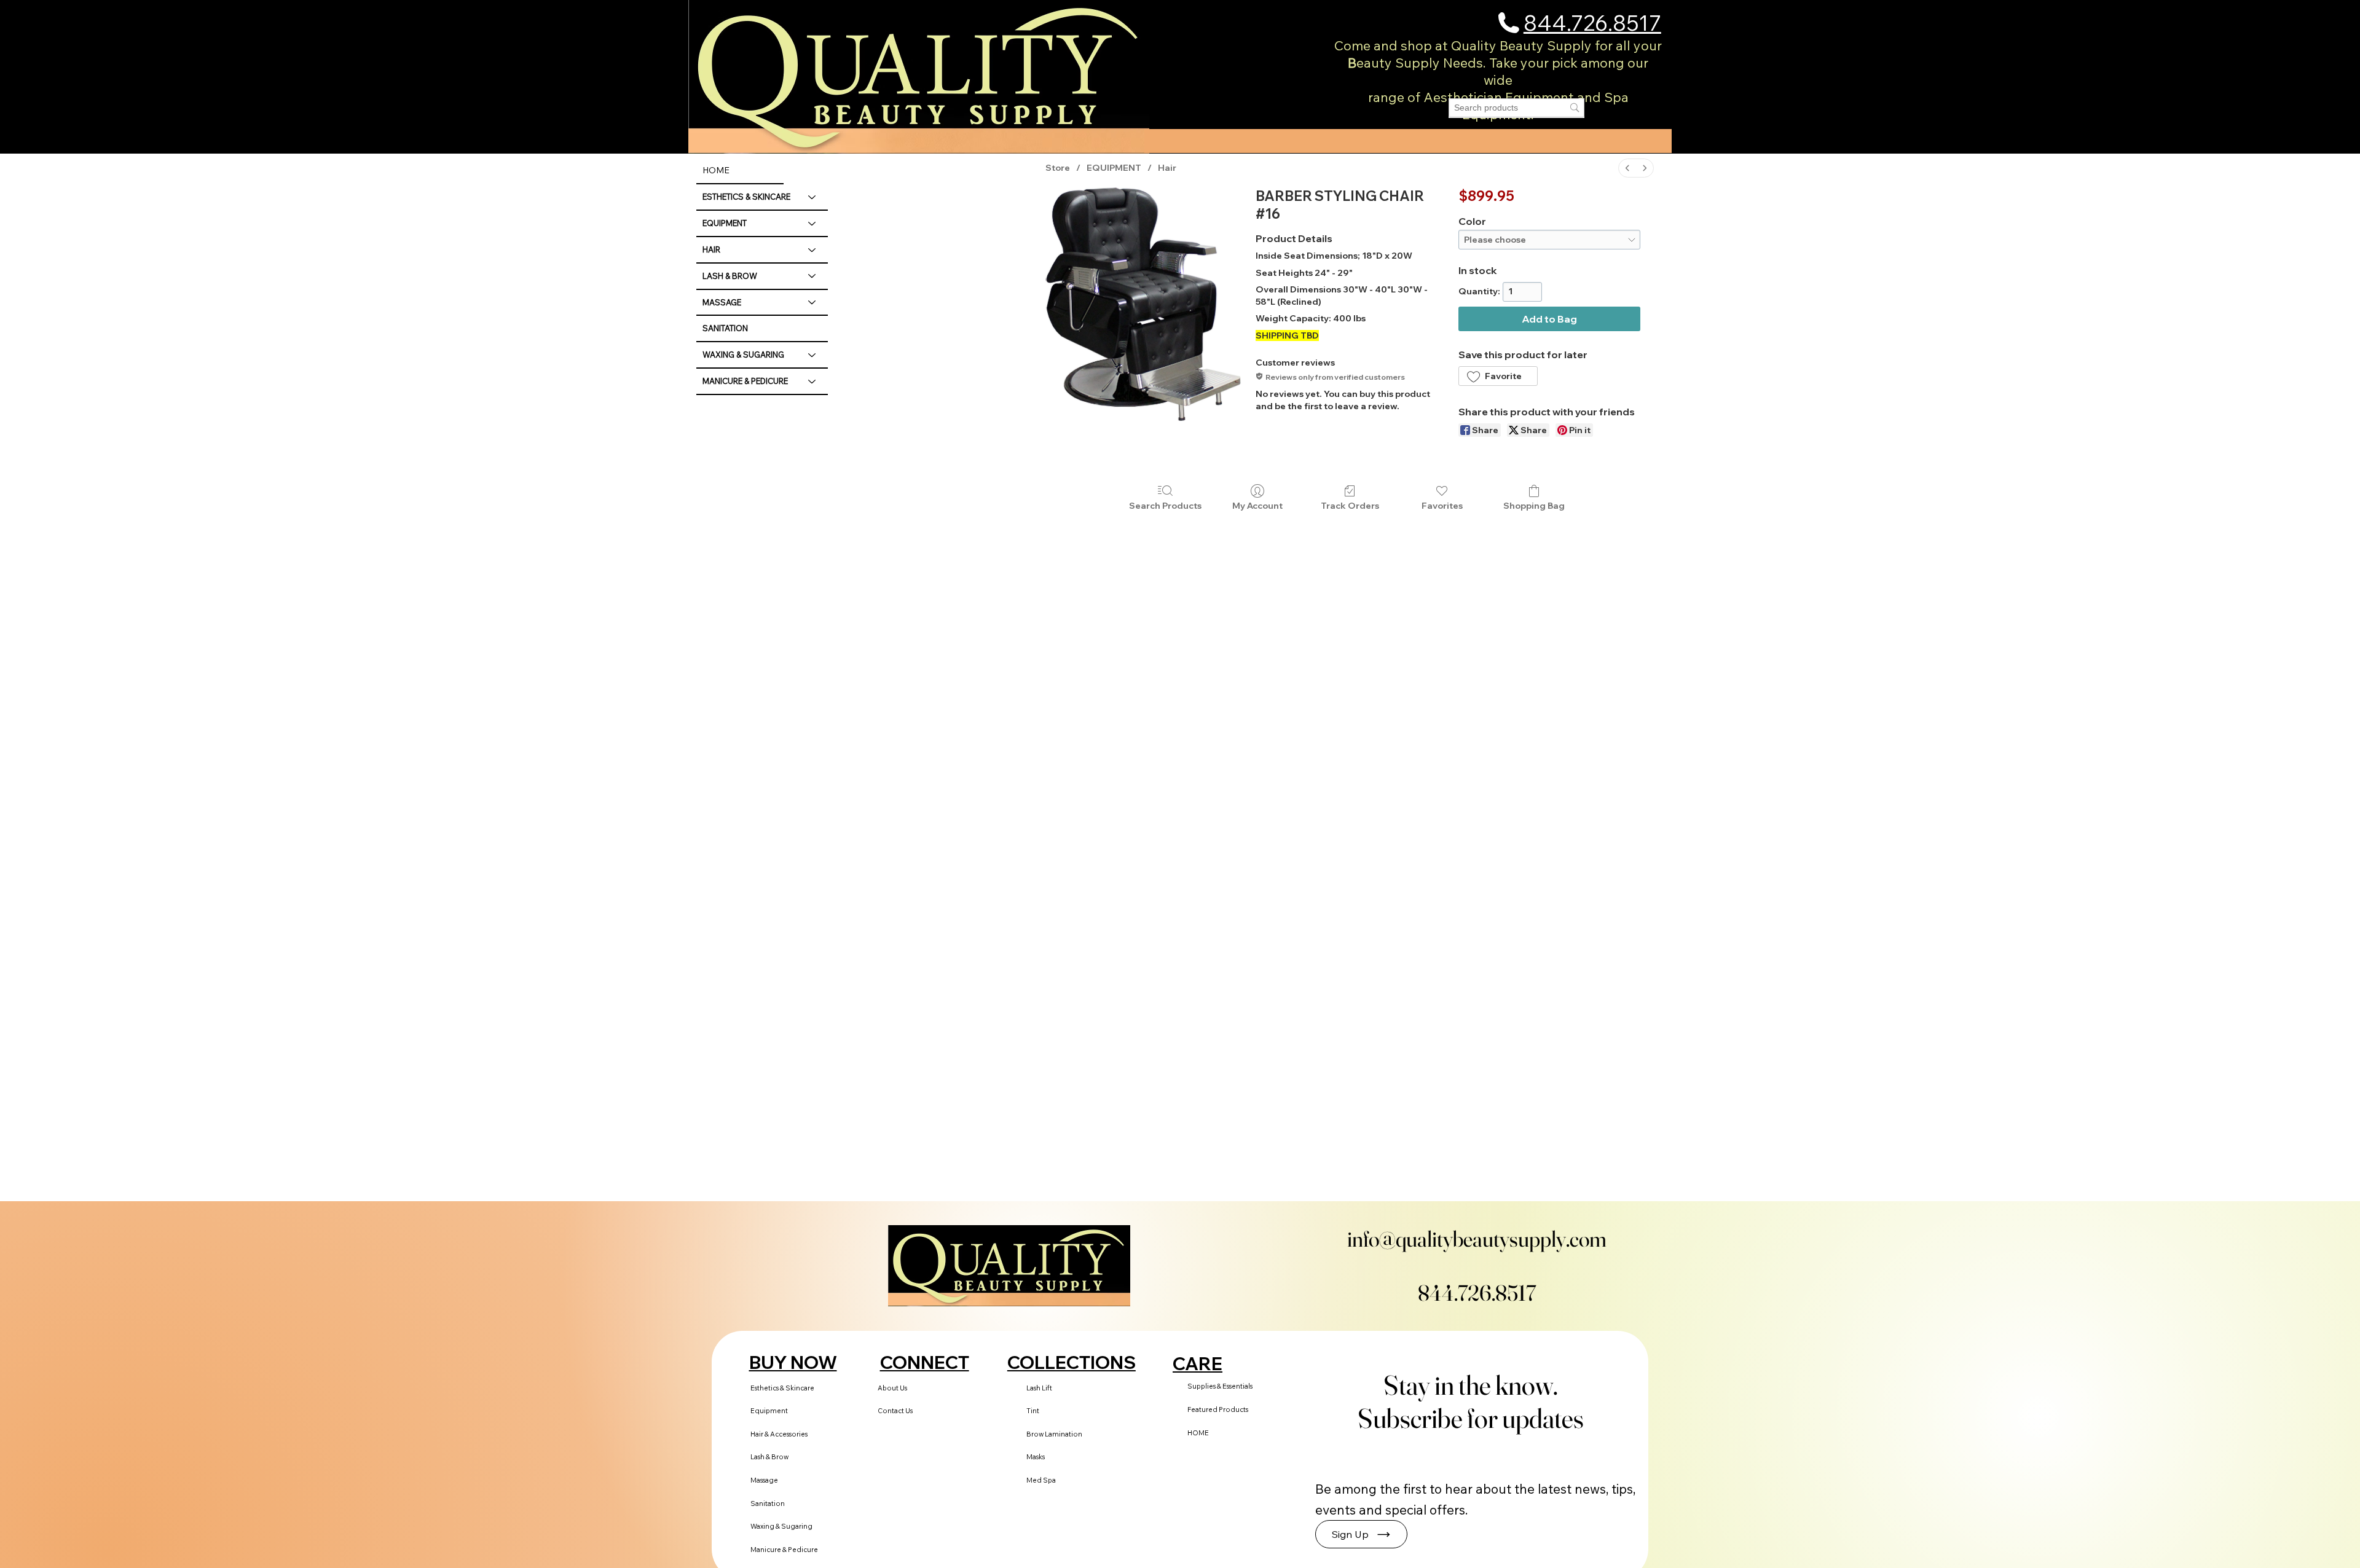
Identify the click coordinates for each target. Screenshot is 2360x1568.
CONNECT (925, 1362)
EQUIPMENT (725, 223)
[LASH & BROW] (812, 276)
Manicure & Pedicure (784, 1550)
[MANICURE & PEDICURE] (812, 381)
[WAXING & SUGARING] (812, 355)
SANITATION (725, 328)
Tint (1033, 1411)
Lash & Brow (769, 1457)
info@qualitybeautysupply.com (1477, 1239)
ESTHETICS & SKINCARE (746, 197)
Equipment (769, 1411)
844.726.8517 (1592, 22)
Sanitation (768, 1503)
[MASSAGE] (812, 303)
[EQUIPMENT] (812, 223)
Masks (1036, 1457)
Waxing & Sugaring (781, 1526)
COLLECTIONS (1072, 1362)
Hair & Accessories (779, 1434)
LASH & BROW (730, 276)
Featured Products (1218, 1409)
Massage (764, 1480)
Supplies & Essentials (1220, 1386)
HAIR (711, 249)
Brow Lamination (1054, 1434)
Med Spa (1041, 1480)
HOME (716, 170)
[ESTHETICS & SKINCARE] (812, 197)
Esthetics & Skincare (782, 1388)
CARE (1198, 1363)
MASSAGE (722, 302)
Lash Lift (1039, 1388)
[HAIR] (812, 250)
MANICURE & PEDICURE (745, 381)
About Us (892, 1388)
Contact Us (895, 1411)
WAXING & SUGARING (743, 355)
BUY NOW (793, 1362)
